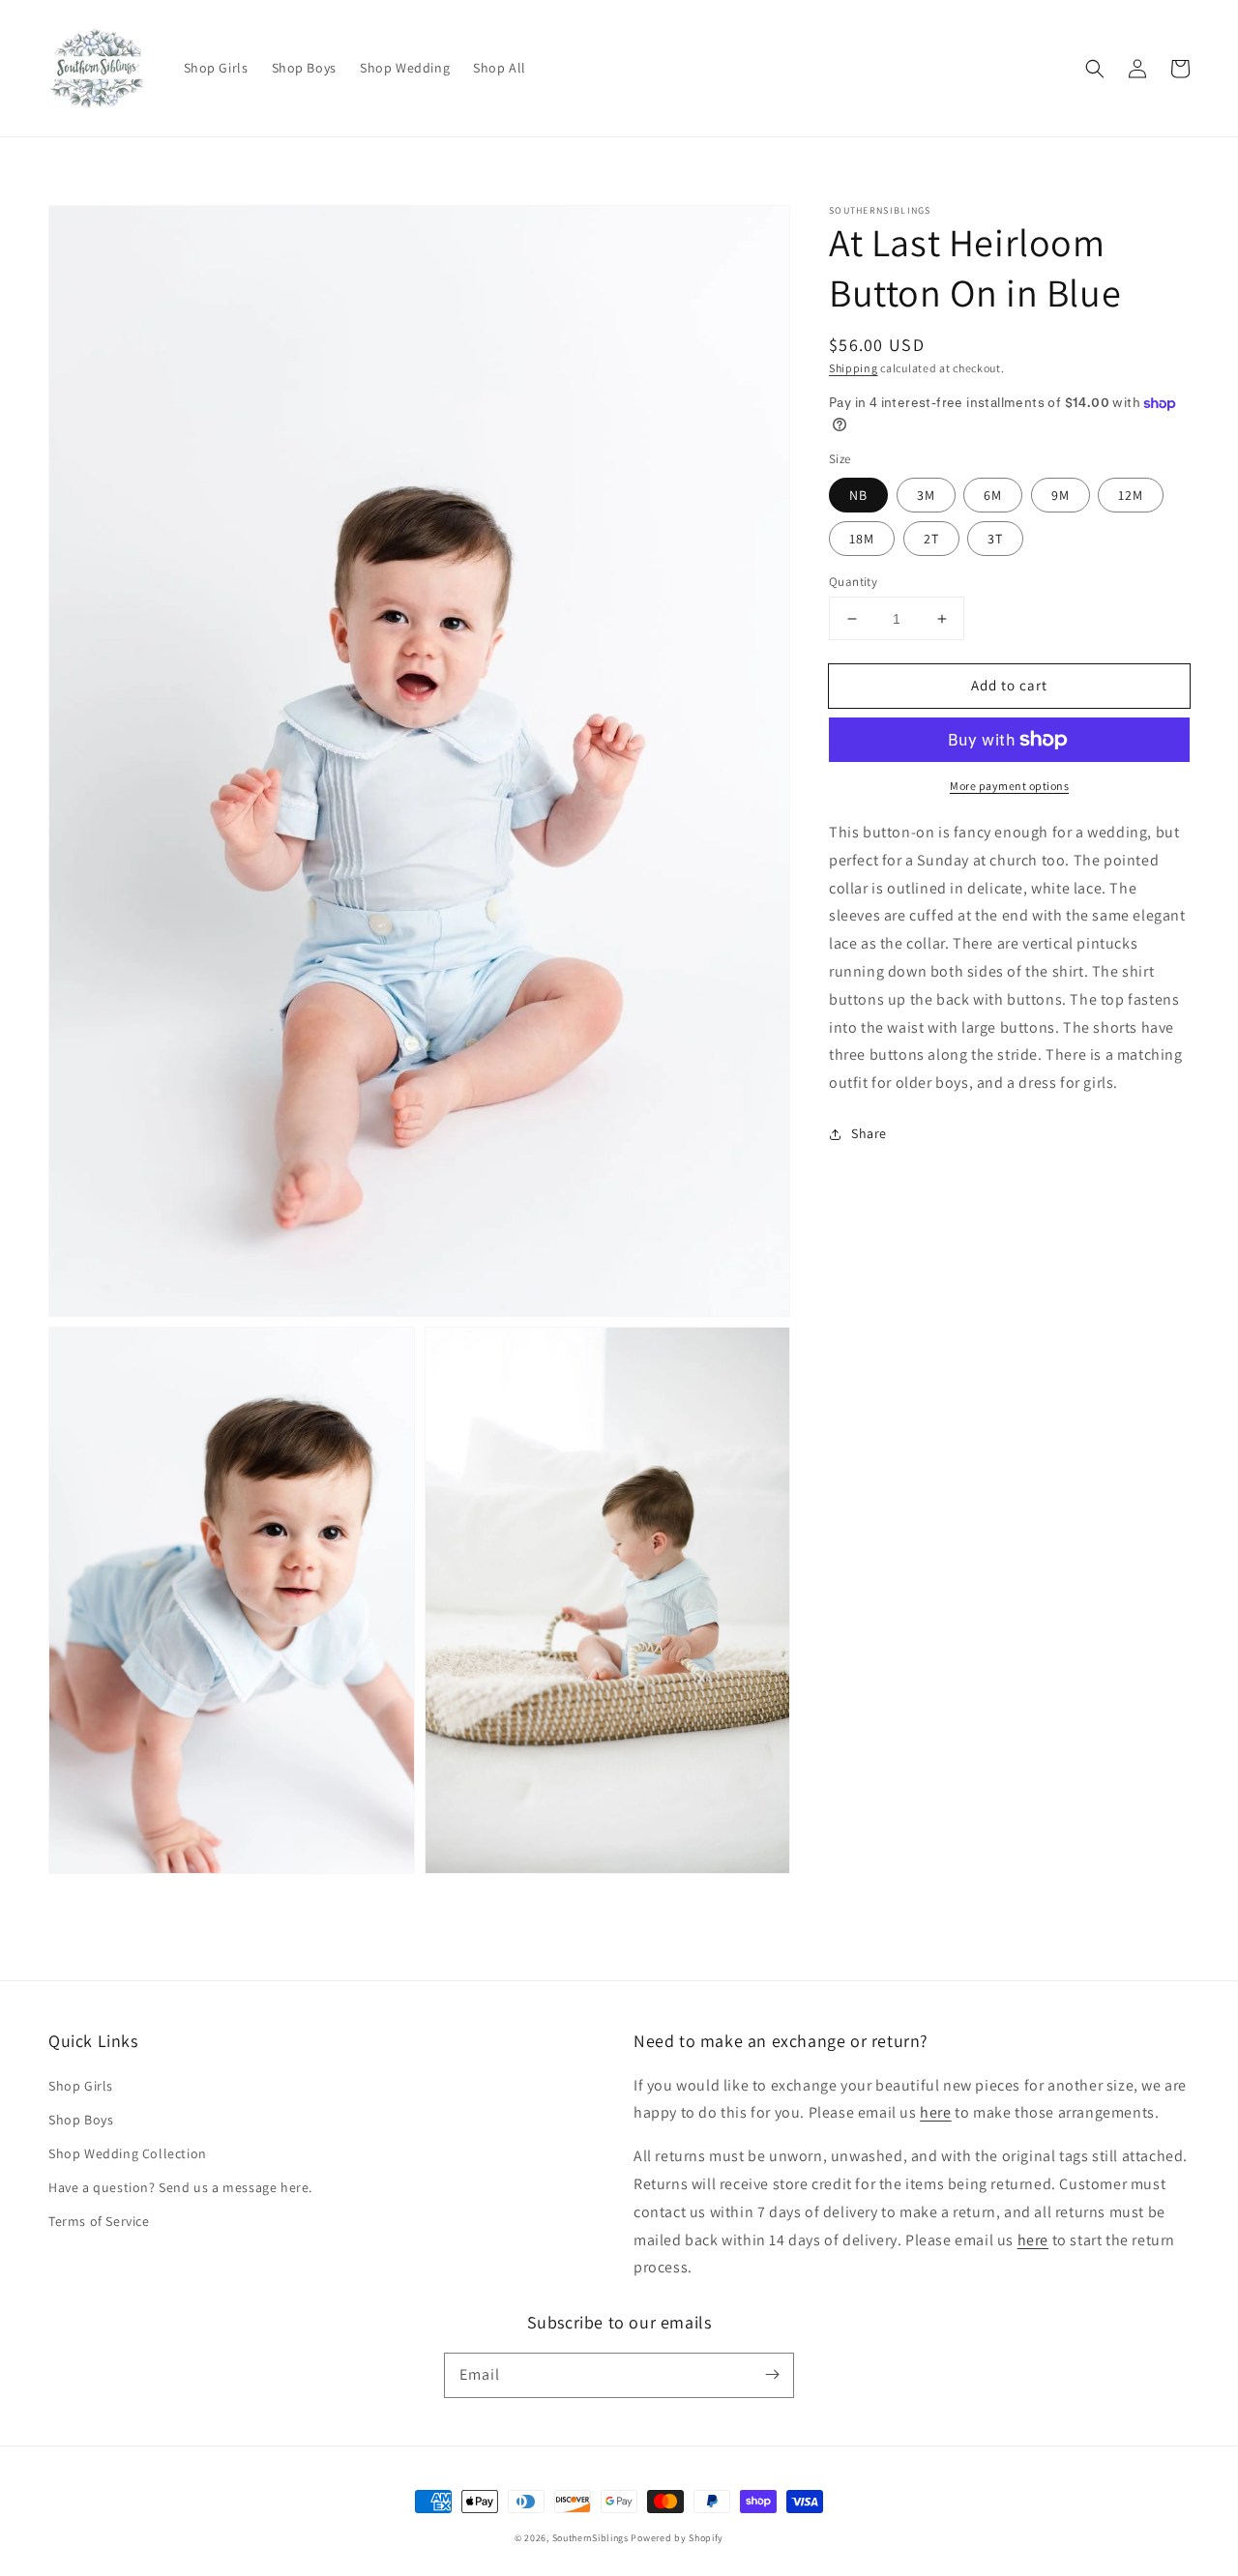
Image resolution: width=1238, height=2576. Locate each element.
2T (931, 539)
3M (926, 495)
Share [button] (869, 1133)
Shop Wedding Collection (128, 2153)
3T (995, 539)
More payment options (1009, 786)
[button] (1095, 69)
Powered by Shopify (677, 2538)
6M (993, 495)
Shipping (854, 368)
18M (862, 539)
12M (1131, 495)
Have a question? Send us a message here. (180, 2187)
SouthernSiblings (590, 2538)
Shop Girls (81, 2086)
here (935, 2112)
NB (858, 495)
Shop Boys (81, 2120)
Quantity (853, 582)
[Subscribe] (772, 2375)
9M (1061, 495)
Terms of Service (99, 2221)
